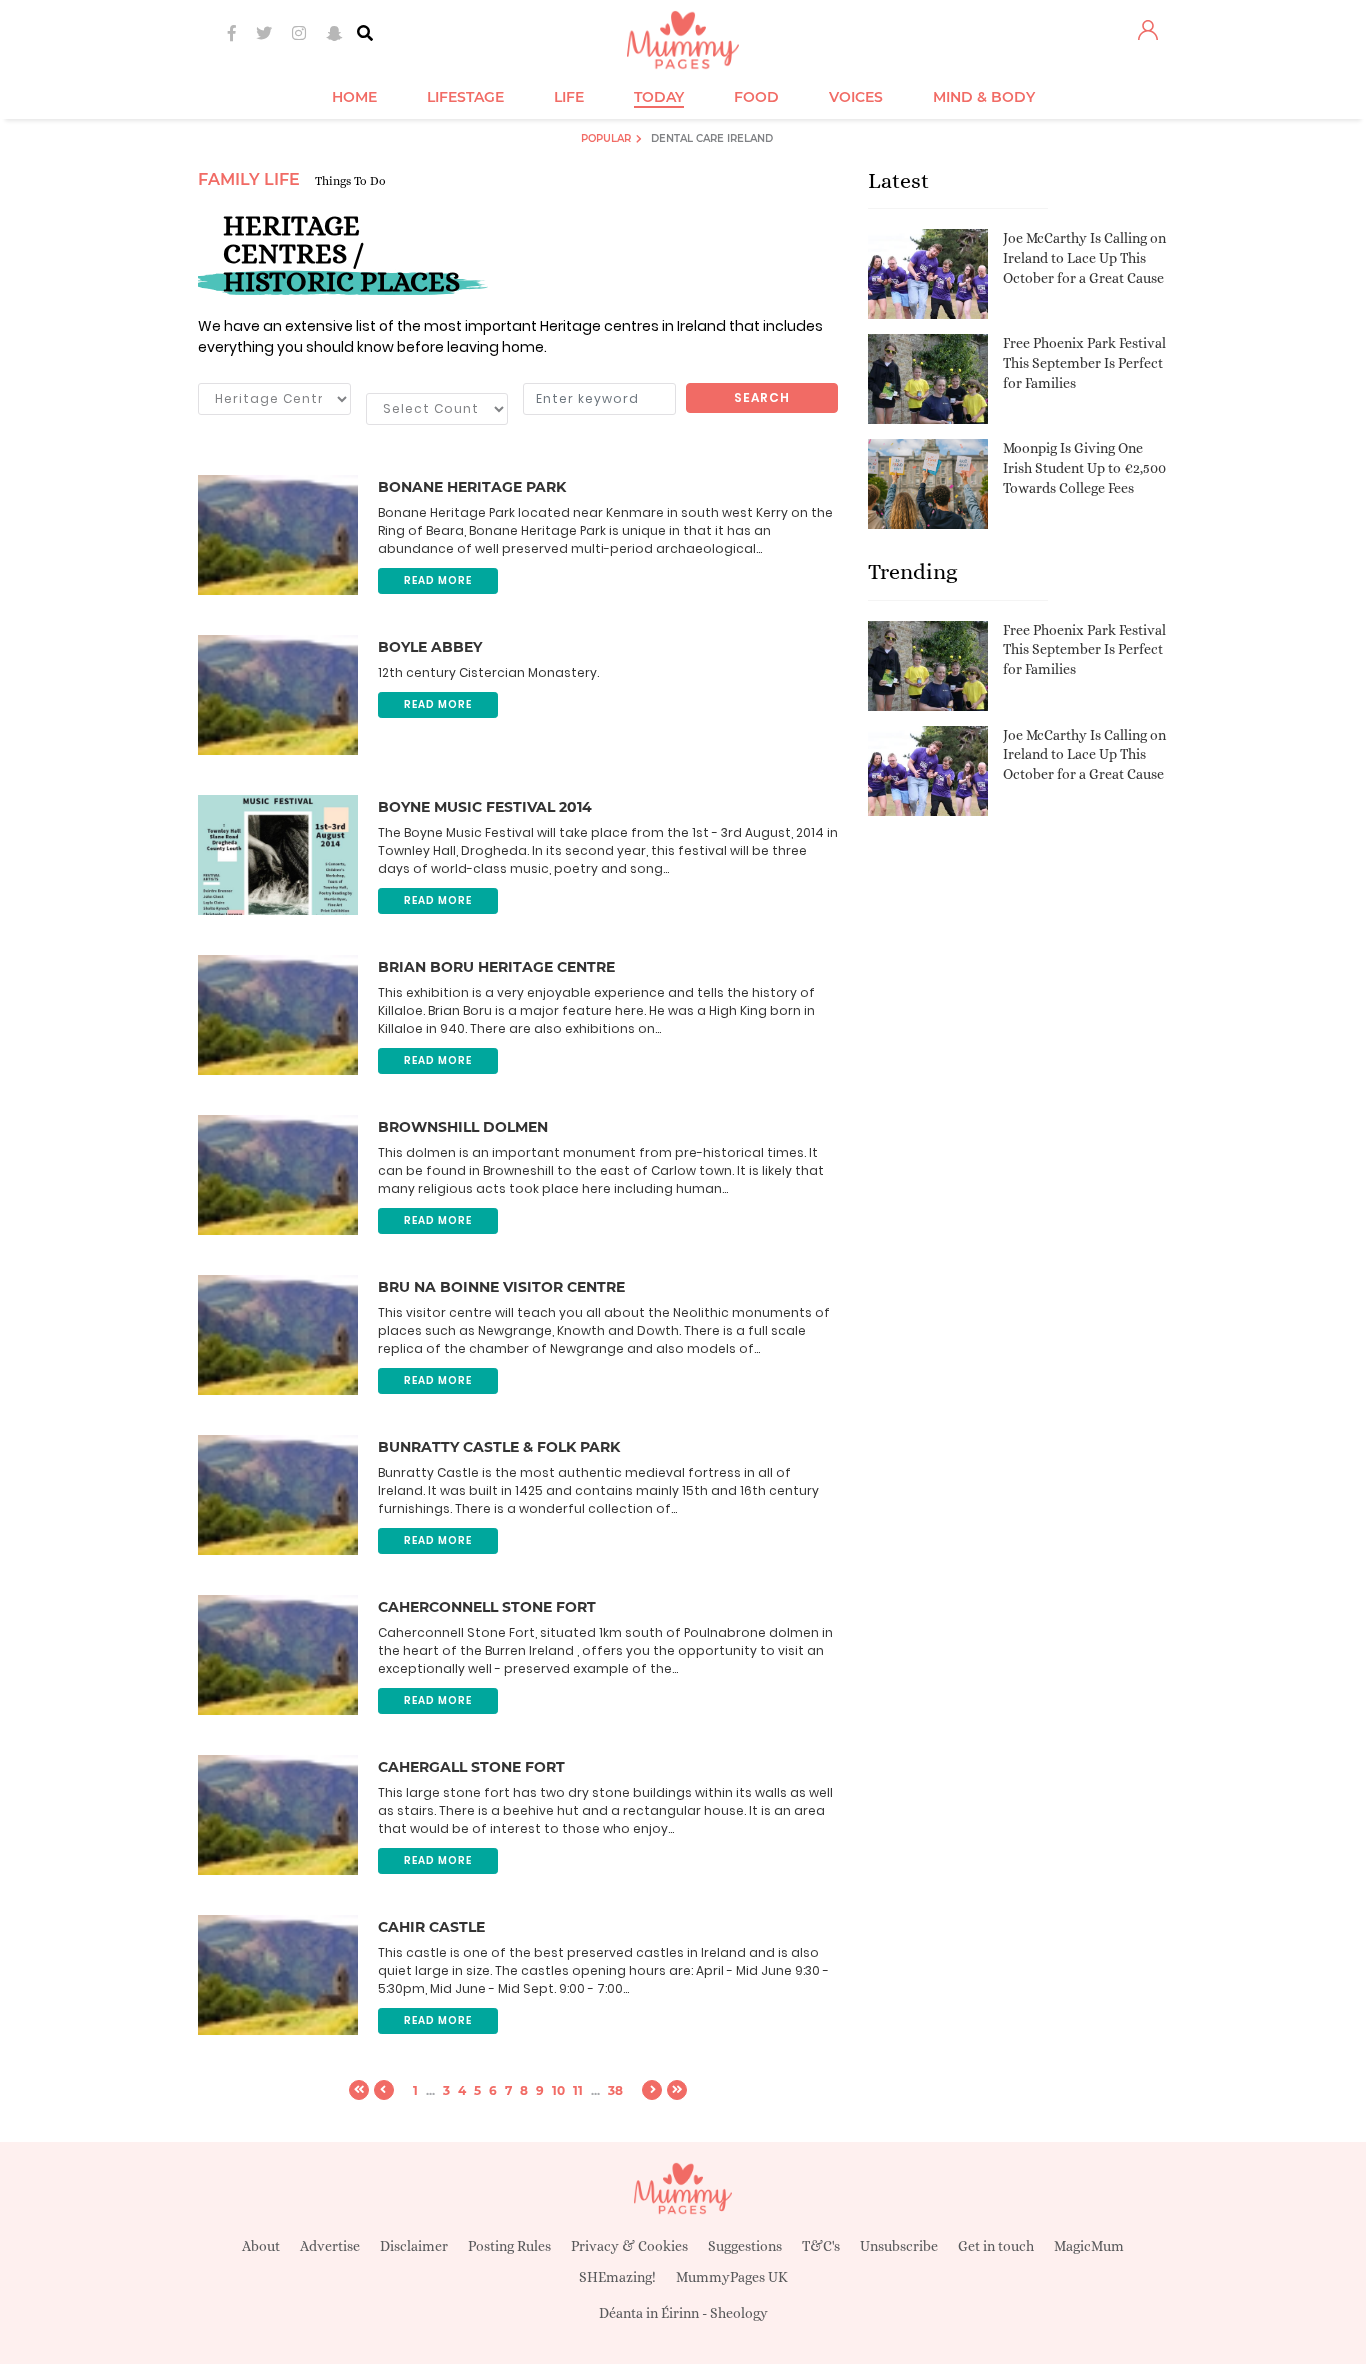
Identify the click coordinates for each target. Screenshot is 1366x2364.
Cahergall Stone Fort (471, 1767)
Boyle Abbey (430, 647)
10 (558, 2090)
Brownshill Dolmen (463, 1127)
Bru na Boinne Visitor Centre (501, 1287)
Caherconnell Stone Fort (487, 1607)
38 (615, 2090)
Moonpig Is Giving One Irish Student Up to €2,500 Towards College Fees (1084, 467)
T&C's (821, 2246)
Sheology (739, 2313)
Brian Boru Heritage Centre (496, 967)
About (261, 2246)
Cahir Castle (431, 1927)
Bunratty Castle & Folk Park (499, 1447)
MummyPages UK (732, 2277)
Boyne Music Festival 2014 (485, 807)
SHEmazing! (617, 2277)
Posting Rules (509, 2246)
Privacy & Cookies (629, 2246)
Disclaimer (414, 2246)
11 (578, 2090)
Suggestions (745, 2246)
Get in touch (996, 2246)
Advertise (330, 2246)
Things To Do (350, 181)
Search (762, 397)
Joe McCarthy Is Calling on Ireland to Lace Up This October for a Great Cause (1084, 257)
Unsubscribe (899, 2246)
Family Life (249, 179)
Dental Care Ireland (712, 138)
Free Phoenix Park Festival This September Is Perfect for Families (1084, 362)
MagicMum (1089, 2246)
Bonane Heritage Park (472, 487)
